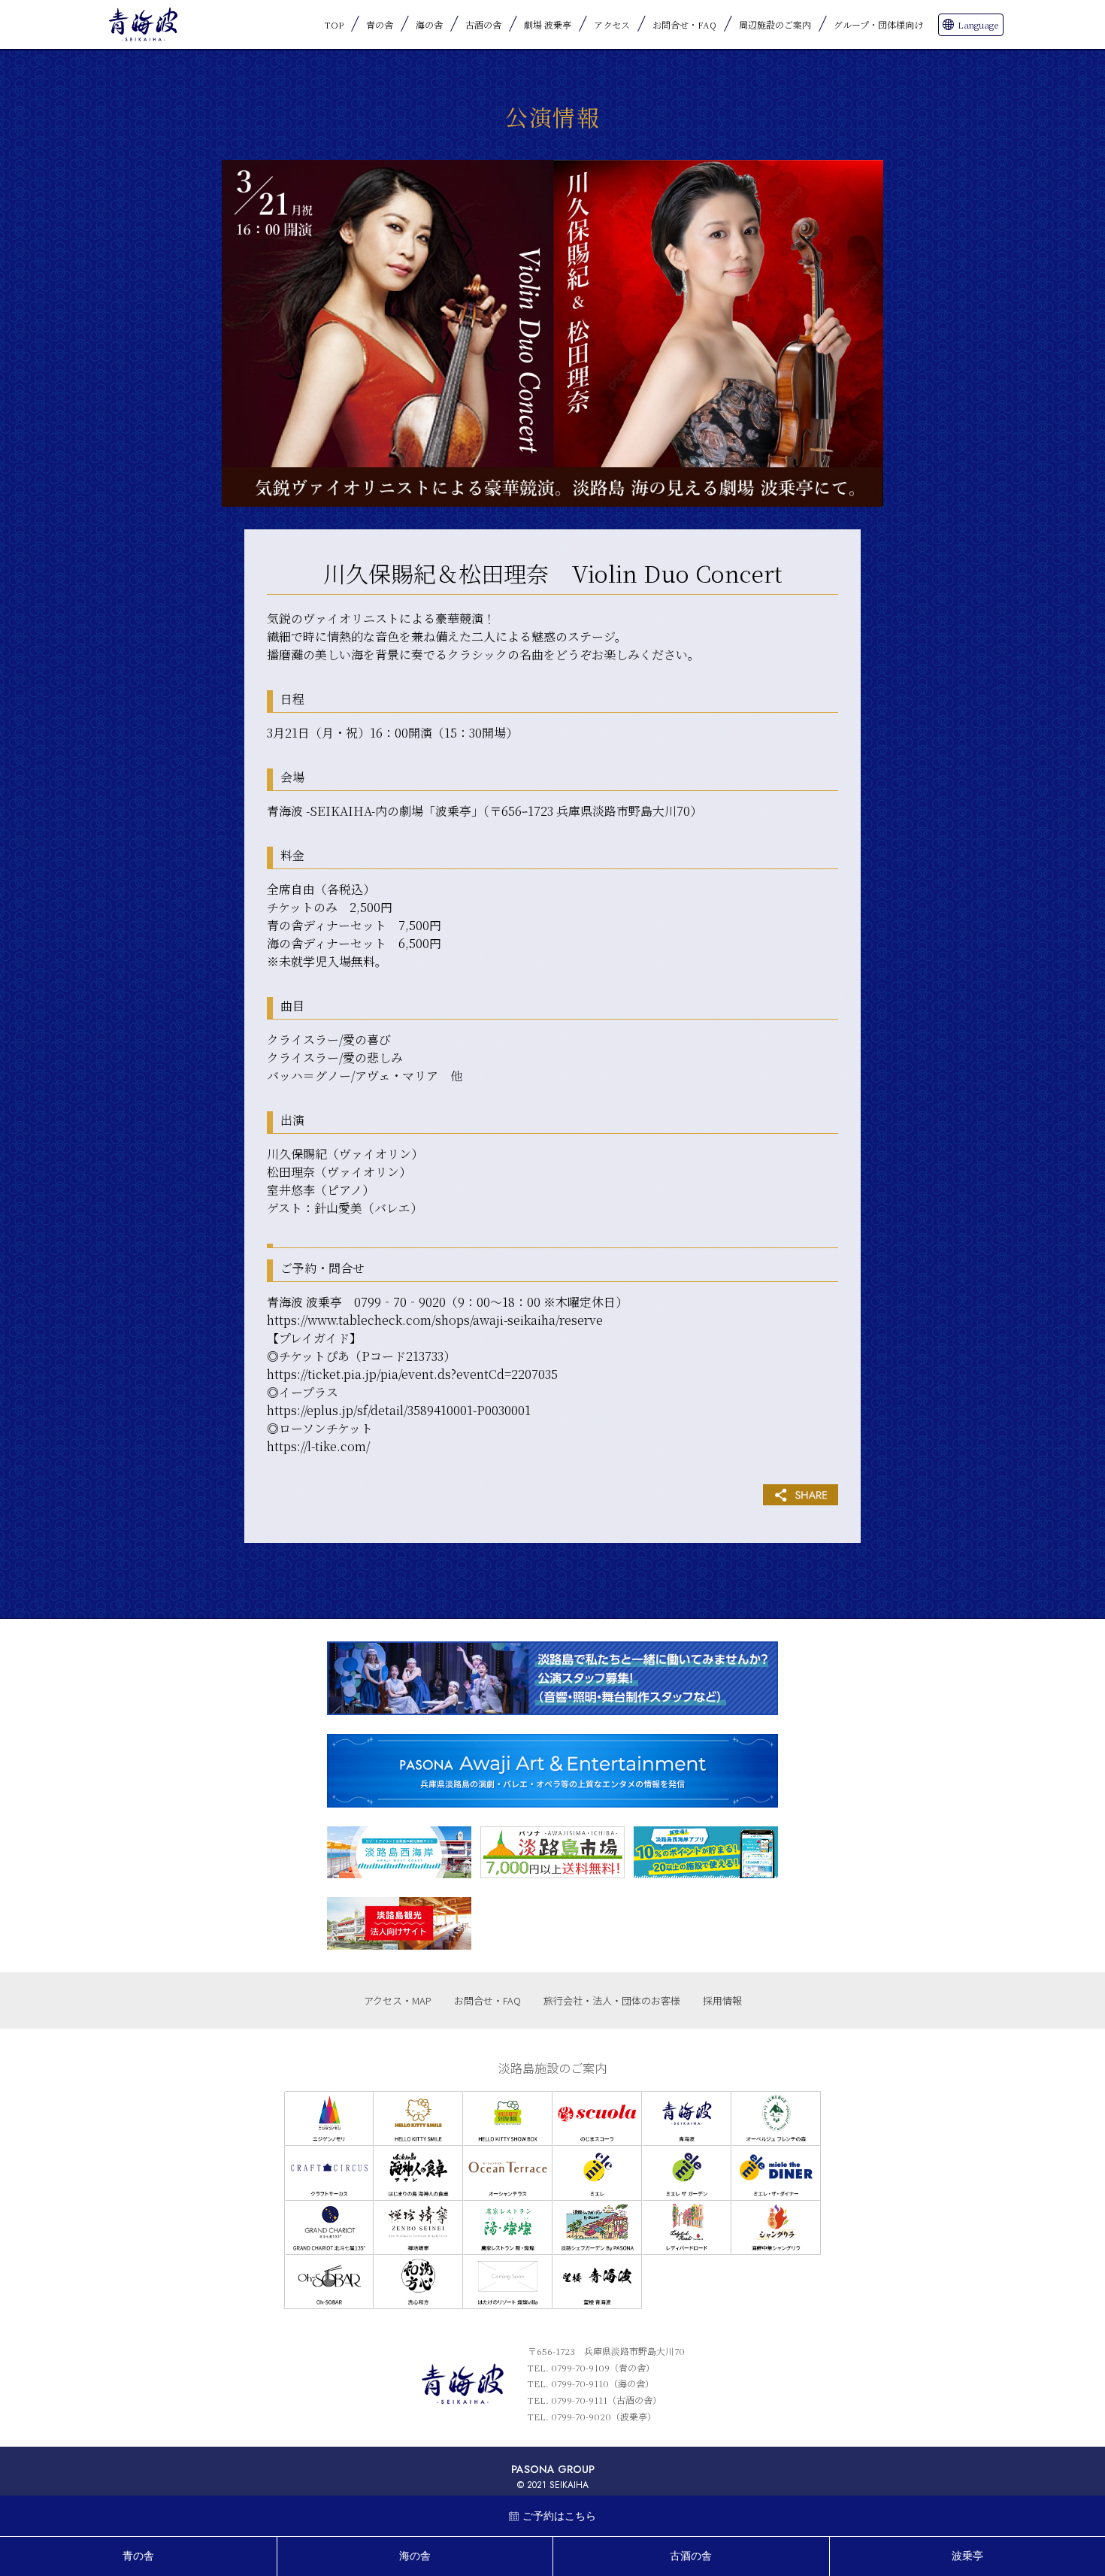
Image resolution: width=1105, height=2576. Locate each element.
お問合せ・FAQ (684, 24)
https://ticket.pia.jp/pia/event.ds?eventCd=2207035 (412, 1374)
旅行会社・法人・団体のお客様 (612, 2000)
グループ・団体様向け (878, 24)
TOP (334, 24)
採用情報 (722, 2000)
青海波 (143, 24)
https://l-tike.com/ (318, 1446)
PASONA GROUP (553, 2469)
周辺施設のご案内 (775, 24)
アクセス (612, 24)
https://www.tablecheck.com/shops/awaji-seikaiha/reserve (435, 1320)
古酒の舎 (483, 24)
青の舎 (380, 24)
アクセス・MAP (398, 2000)
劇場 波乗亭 (548, 24)
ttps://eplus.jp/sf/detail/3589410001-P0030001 (403, 1410)
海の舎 (429, 24)
